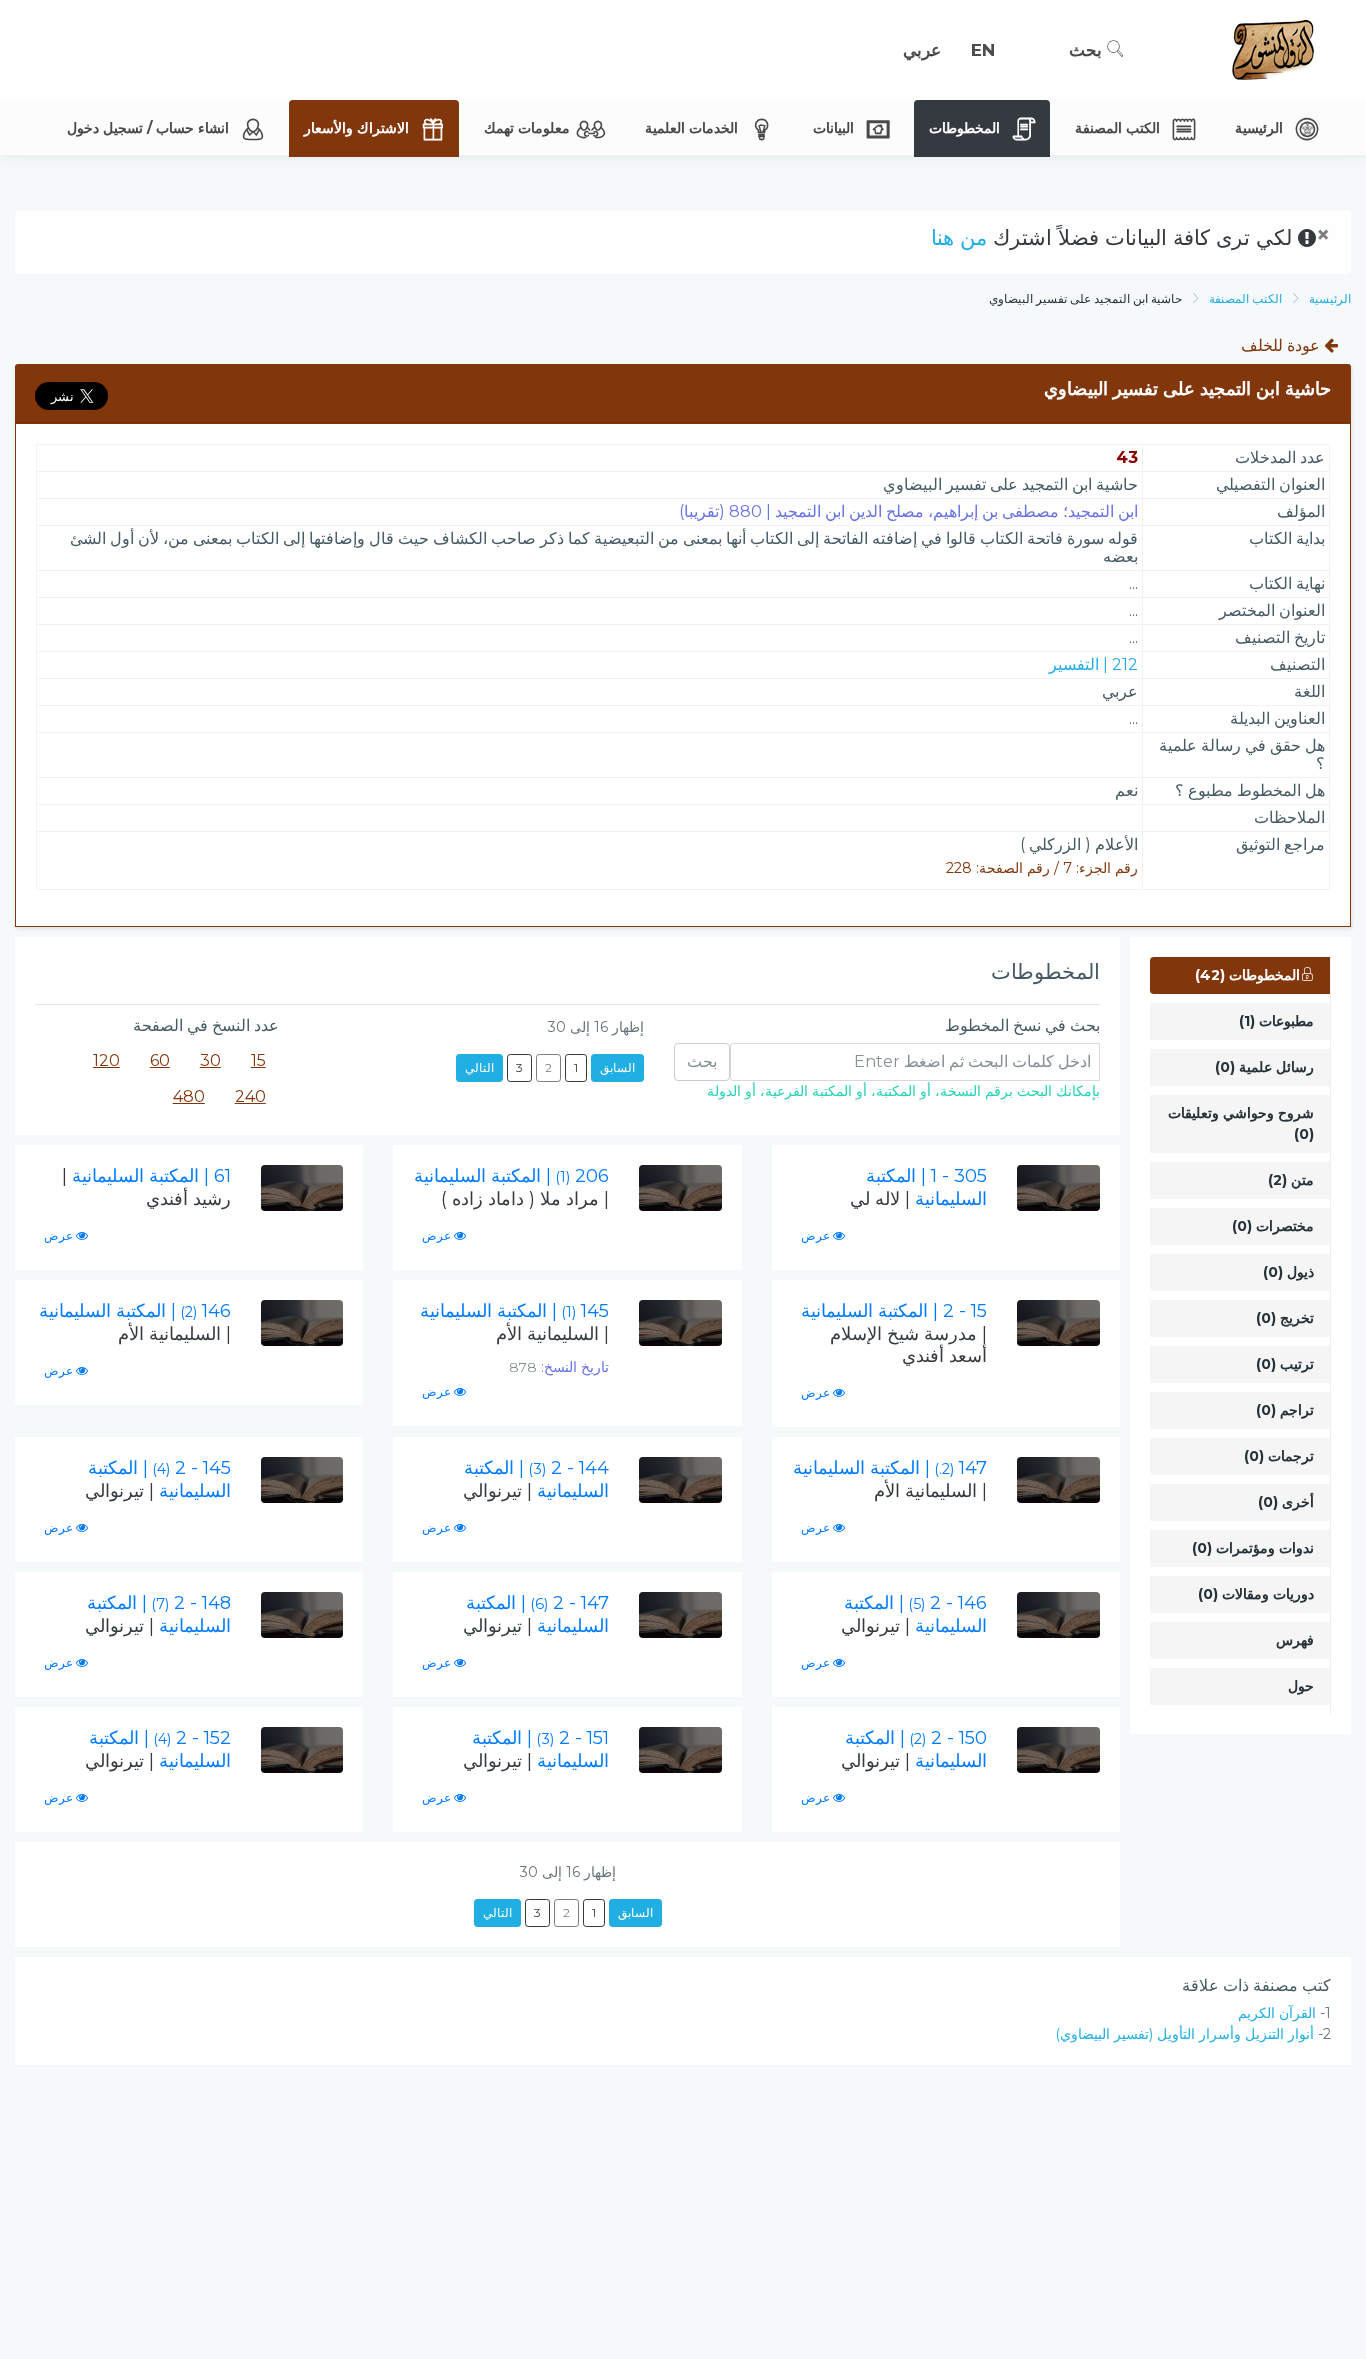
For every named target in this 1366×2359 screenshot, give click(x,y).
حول (1301, 1686)
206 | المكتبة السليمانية (511, 1187)
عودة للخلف (1282, 345)
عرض (817, 1235)
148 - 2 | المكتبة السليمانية (158, 1614)
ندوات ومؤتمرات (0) (1253, 1548)
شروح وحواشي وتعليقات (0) (1241, 1123)
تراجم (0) (1285, 1410)
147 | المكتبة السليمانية (890, 1479)
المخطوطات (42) (1247, 975)
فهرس (1295, 1640)
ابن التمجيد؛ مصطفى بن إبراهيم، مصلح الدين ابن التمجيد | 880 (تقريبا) (908, 511)
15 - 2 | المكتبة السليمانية (894, 1333)
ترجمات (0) (1279, 1456)
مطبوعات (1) (1276, 1021)
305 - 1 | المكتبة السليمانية (918, 1187)
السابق (617, 1067)
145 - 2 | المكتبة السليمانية (158, 1479)
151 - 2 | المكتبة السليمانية (536, 1749)
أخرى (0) (1286, 1502)
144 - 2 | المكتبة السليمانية (536, 1479)
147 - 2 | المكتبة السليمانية (536, 1614)
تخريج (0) (1285, 1318)
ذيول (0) (1288, 1272)
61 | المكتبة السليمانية (146, 1187)
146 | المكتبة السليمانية (135, 1322)
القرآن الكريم (1277, 2013)
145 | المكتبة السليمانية (514, 1322)
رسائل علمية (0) (1264, 1067)
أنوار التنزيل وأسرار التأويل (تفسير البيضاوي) (1184, 2034)
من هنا (959, 237)
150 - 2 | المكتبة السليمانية (914, 1749)
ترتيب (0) (1285, 1364)
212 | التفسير (1093, 664)
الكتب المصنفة (1245, 298)
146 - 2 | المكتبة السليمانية (914, 1614)
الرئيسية (1330, 298)
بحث (1088, 50)
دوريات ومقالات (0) (1256, 1594)
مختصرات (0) (1273, 1226)
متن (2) (1291, 1180)
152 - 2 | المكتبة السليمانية (158, 1749)
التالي (479, 1067)
